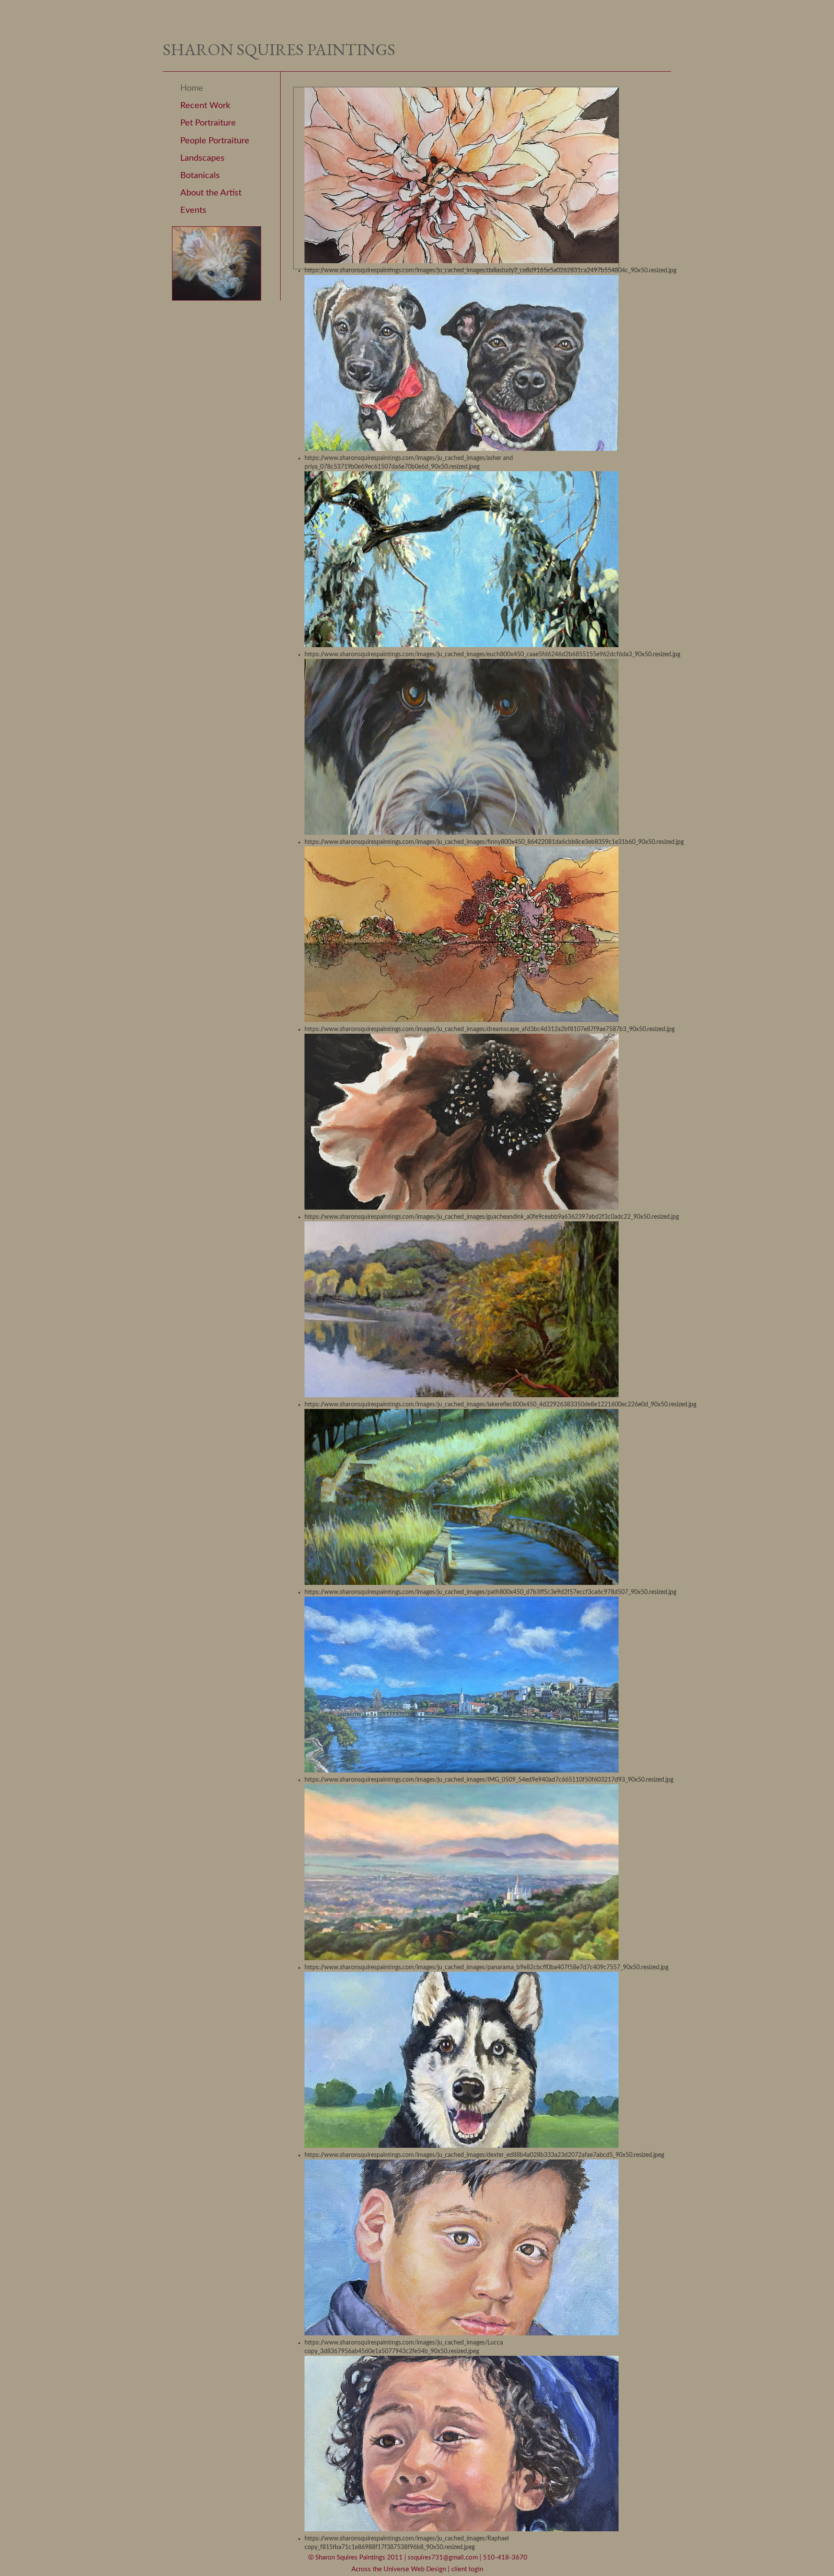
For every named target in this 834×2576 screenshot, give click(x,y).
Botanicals (200, 175)
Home (192, 88)
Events (193, 210)
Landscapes (202, 158)
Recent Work (205, 106)
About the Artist (211, 193)
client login (467, 2569)
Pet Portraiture (208, 123)
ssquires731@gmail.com (444, 2558)
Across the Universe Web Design (400, 2569)
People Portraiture (215, 141)
